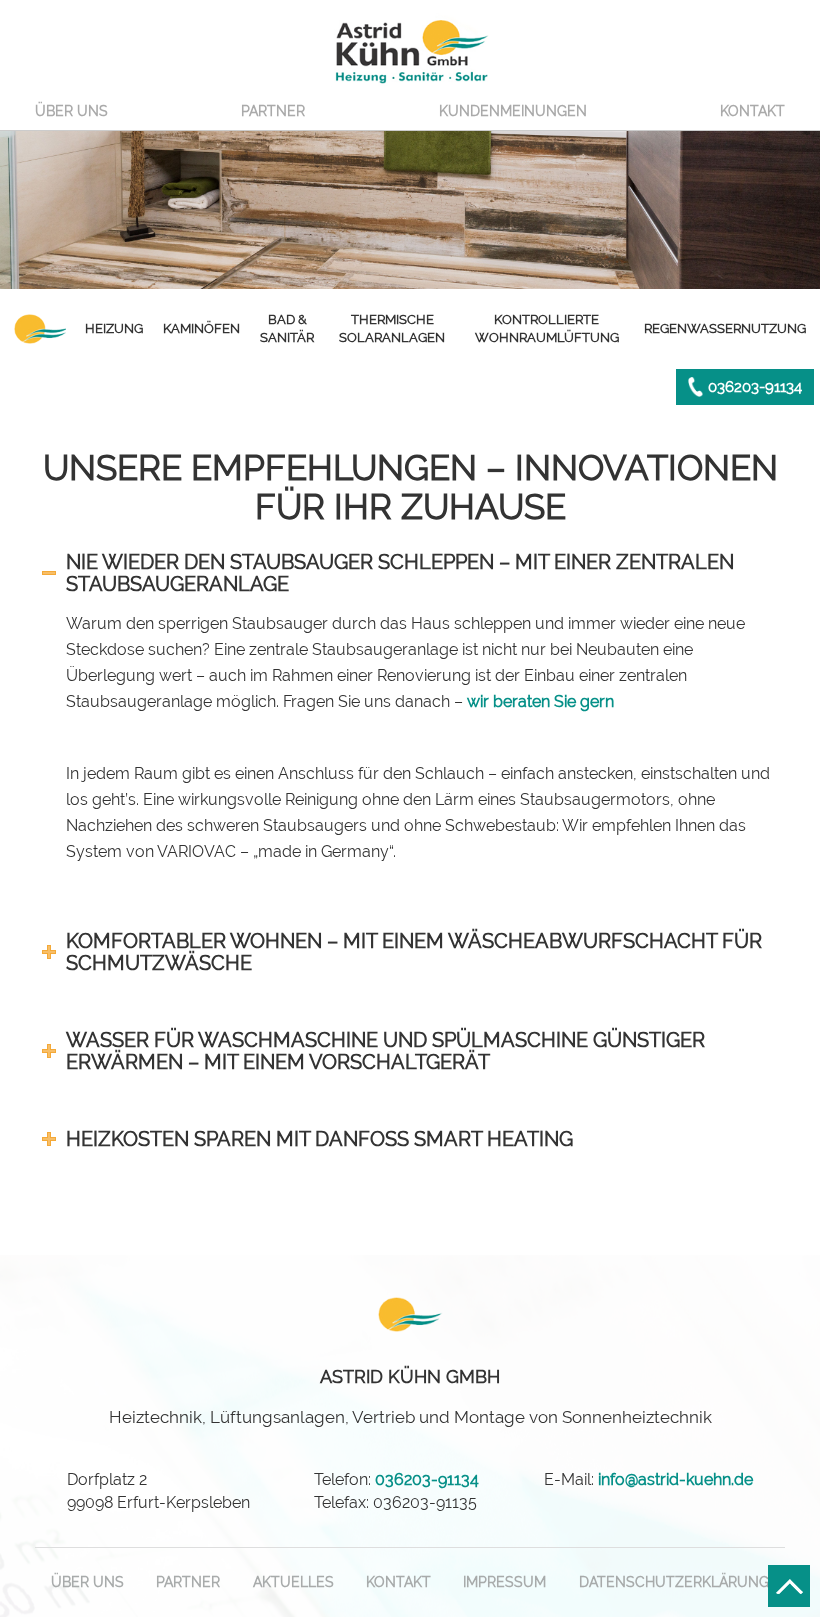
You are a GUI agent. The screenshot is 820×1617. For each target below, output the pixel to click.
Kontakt (752, 111)
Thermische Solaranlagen (392, 329)
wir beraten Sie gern (540, 701)
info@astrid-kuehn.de (675, 1479)
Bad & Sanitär (287, 329)
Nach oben (789, 1586)
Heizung (114, 328)
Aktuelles (293, 1582)
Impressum (504, 1582)
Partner (273, 111)
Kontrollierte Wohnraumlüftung (547, 329)
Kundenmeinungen (513, 111)
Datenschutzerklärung (674, 1582)
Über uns (71, 111)
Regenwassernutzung (725, 328)
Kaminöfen (201, 328)
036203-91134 (755, 387)
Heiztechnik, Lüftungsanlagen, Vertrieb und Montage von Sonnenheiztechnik (410, 1396)
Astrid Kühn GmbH (410, 49)
